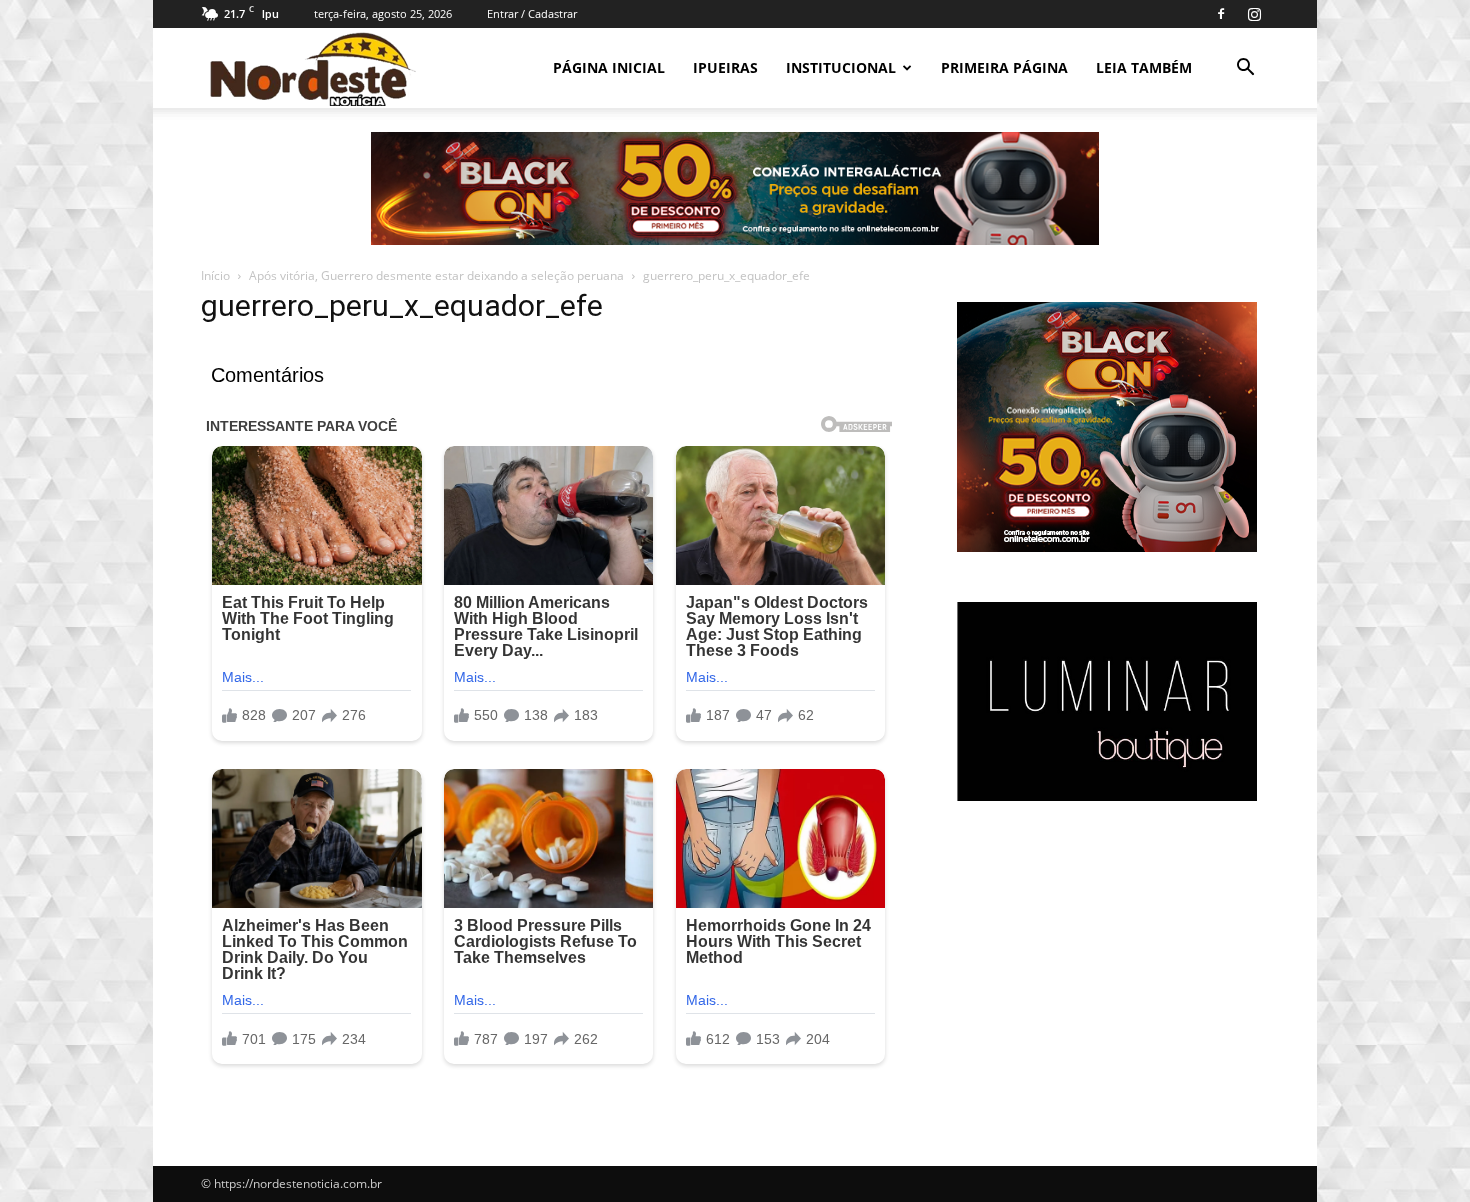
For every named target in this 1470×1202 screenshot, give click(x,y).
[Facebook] (1221, 14)
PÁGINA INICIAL (609, 67)
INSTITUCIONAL (841, 67)
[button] (1245, 69)
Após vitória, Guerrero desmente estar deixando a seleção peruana (436, 275)
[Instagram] (1254, 14)
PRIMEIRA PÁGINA (1004, 67)
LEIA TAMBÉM (1144, 67)
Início (215, 275)
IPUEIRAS (725, 67)
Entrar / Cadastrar (532, 13)
